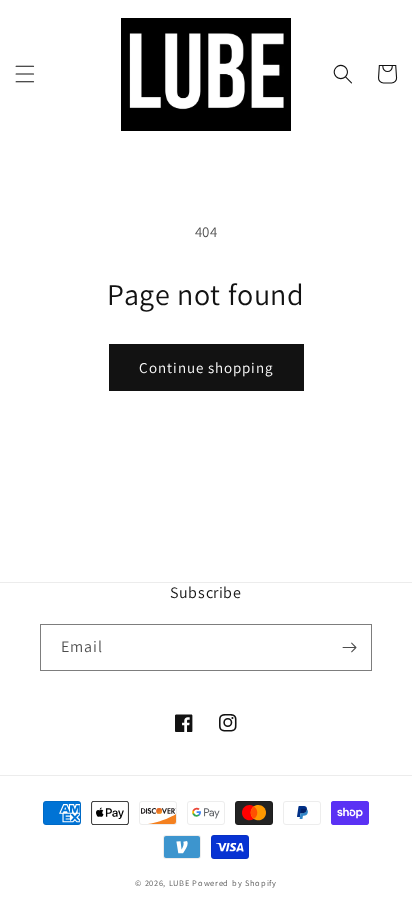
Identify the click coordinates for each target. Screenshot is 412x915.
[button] (25, 74)
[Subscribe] (349, 647)
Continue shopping (206, 367)
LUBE (179, 882)
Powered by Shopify (234, 882)
